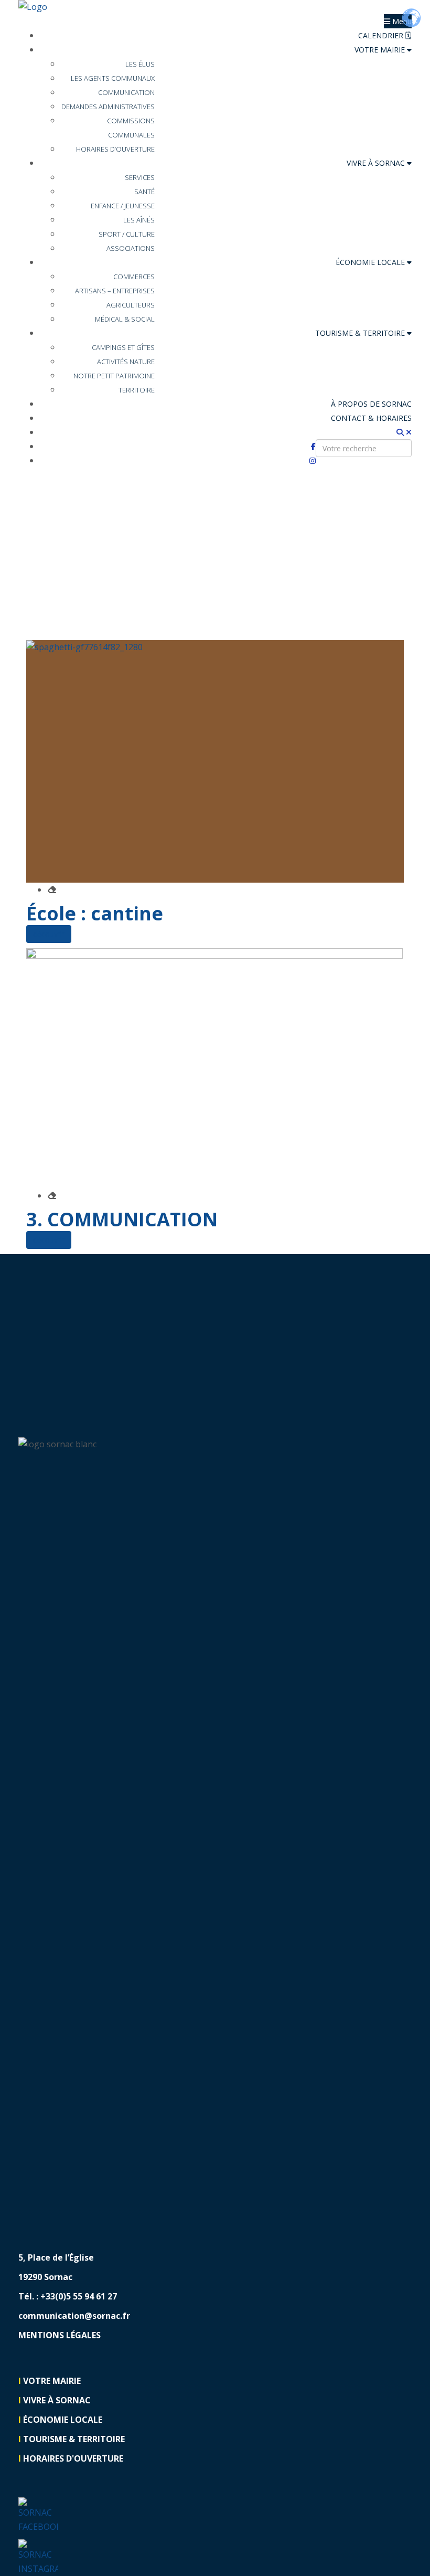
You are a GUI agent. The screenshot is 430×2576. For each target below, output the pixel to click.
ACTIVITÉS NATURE (126, 362)
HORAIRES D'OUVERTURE (73, 2458)
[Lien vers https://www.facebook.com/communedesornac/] (313, 446)
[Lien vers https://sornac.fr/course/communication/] (215, 1068)
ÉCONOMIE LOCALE (371, 262)
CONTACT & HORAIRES (371, 418)
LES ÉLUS (140, 64)
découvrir (49, 934)
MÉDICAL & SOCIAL (125, 319)
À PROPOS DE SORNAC (371, 404)
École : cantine (95, 913)
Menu (401, 21)
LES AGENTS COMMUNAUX (113, 78)
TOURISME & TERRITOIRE (361, 333)
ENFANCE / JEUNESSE (123, 206)
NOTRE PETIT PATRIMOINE (114, 376)
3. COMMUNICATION (122, 1219)
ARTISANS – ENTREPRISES (115, 291)
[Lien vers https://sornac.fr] (215, 7)
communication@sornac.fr (74, 2316)
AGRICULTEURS (131, 305)
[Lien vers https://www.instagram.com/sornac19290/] (313, 460)
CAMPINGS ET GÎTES (123, 347)
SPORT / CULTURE (127, 234)
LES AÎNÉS (139, 220)
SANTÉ (144, 192)
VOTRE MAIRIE (381, 50)
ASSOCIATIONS (131, 248)
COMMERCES (134, 277)
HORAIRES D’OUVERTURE (115, 149)
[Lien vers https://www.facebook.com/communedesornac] (38, 2515)
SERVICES (140, 177)
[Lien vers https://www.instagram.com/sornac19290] (38, 2557)
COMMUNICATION (126, 92)
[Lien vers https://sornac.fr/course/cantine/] (215, 761)
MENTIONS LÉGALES (60, 2335)
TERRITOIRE (137, 390)
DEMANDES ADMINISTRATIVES (108, 107)
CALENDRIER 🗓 (385, 35)
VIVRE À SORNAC (377, 163)
